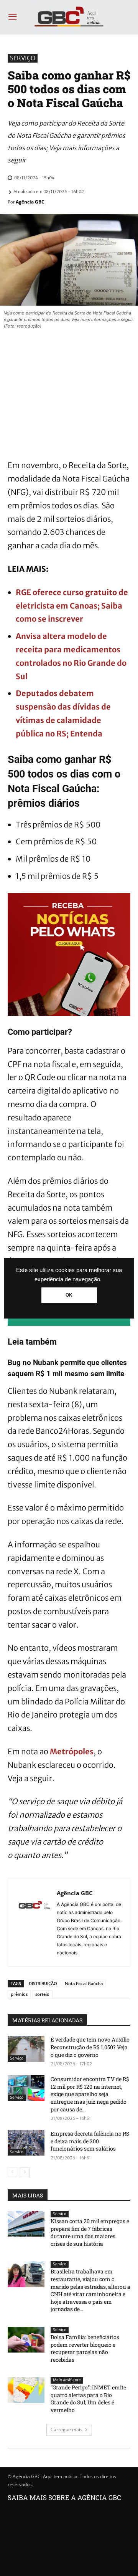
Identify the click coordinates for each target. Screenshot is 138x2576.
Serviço (23, 58)
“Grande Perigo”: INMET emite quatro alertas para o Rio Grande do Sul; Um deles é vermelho (88, 2399)
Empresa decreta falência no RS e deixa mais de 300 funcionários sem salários (90, 2141)
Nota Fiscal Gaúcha (84, 1983)
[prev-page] (12, 2172)
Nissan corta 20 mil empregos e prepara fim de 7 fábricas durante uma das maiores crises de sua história (90, 2232)
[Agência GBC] (34, 1922)
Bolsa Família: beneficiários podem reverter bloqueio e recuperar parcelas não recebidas (85, 2348)
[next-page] (25, 2172)
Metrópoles (72, 1751)
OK (69, 1295)
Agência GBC (30, 202)
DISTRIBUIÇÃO (43, 1983)
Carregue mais (67, 2430)
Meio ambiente (67, 2380)
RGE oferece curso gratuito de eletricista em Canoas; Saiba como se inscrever (72, 606)
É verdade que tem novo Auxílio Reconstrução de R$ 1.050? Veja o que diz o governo (90, 2047)
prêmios (19, 1994)
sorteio (42, 1994)
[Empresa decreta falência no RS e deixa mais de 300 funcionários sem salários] (26, 2143)
